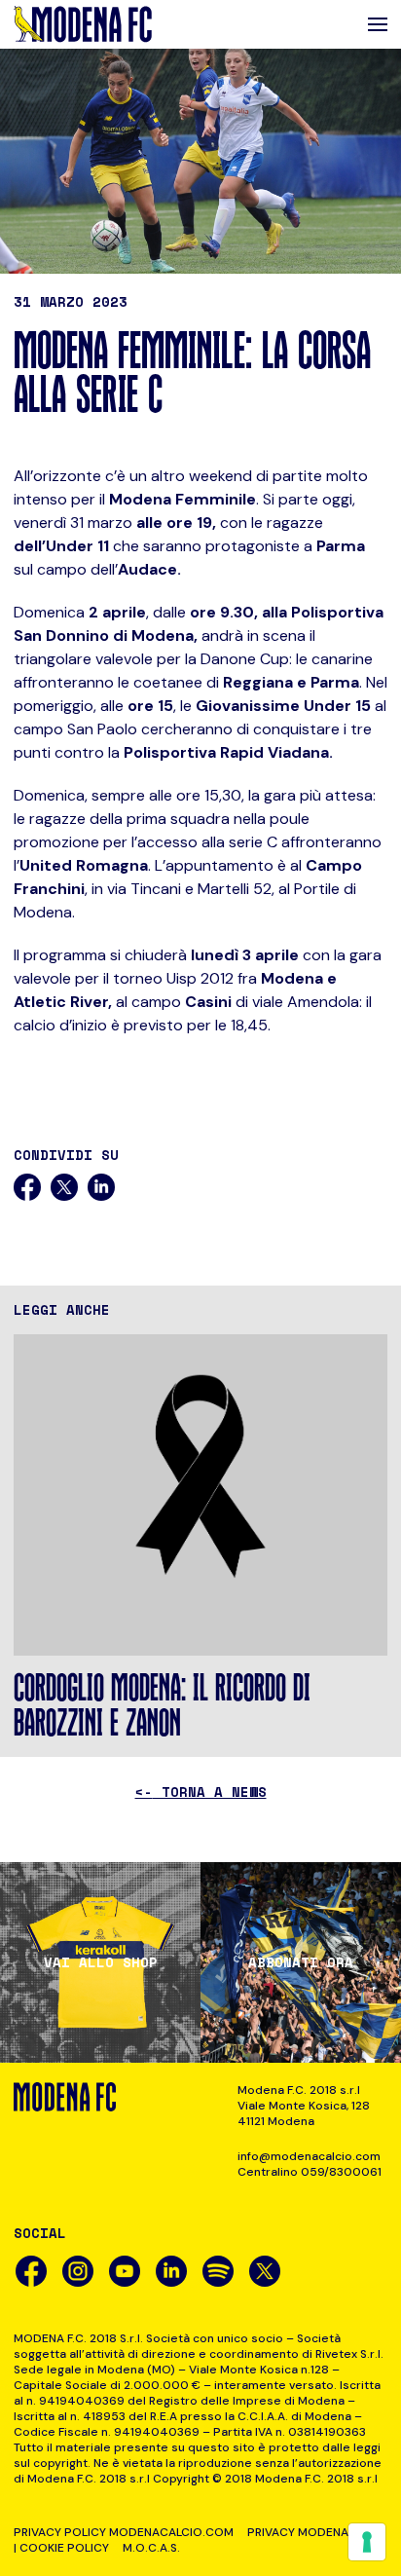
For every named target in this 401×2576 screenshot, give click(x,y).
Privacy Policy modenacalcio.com (124, 2532)
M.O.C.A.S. (151, 2548)
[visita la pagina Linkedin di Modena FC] (171, 2271)
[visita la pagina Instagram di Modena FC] (78, 2271)
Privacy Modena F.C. (309, 2532)
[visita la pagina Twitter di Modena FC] (265, 2271)
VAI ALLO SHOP (101, 1962)
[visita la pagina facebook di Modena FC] (31, 2271)
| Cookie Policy (61, 2548)
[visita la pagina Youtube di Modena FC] (125, 2271)
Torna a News (201, 1792)
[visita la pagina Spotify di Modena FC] (218, 2271)
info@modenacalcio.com (309, 2156)
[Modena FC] (83, 24)
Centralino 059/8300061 (310, 2172)
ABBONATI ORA (301, 1962)
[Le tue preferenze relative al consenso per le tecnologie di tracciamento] (367, 2542)
